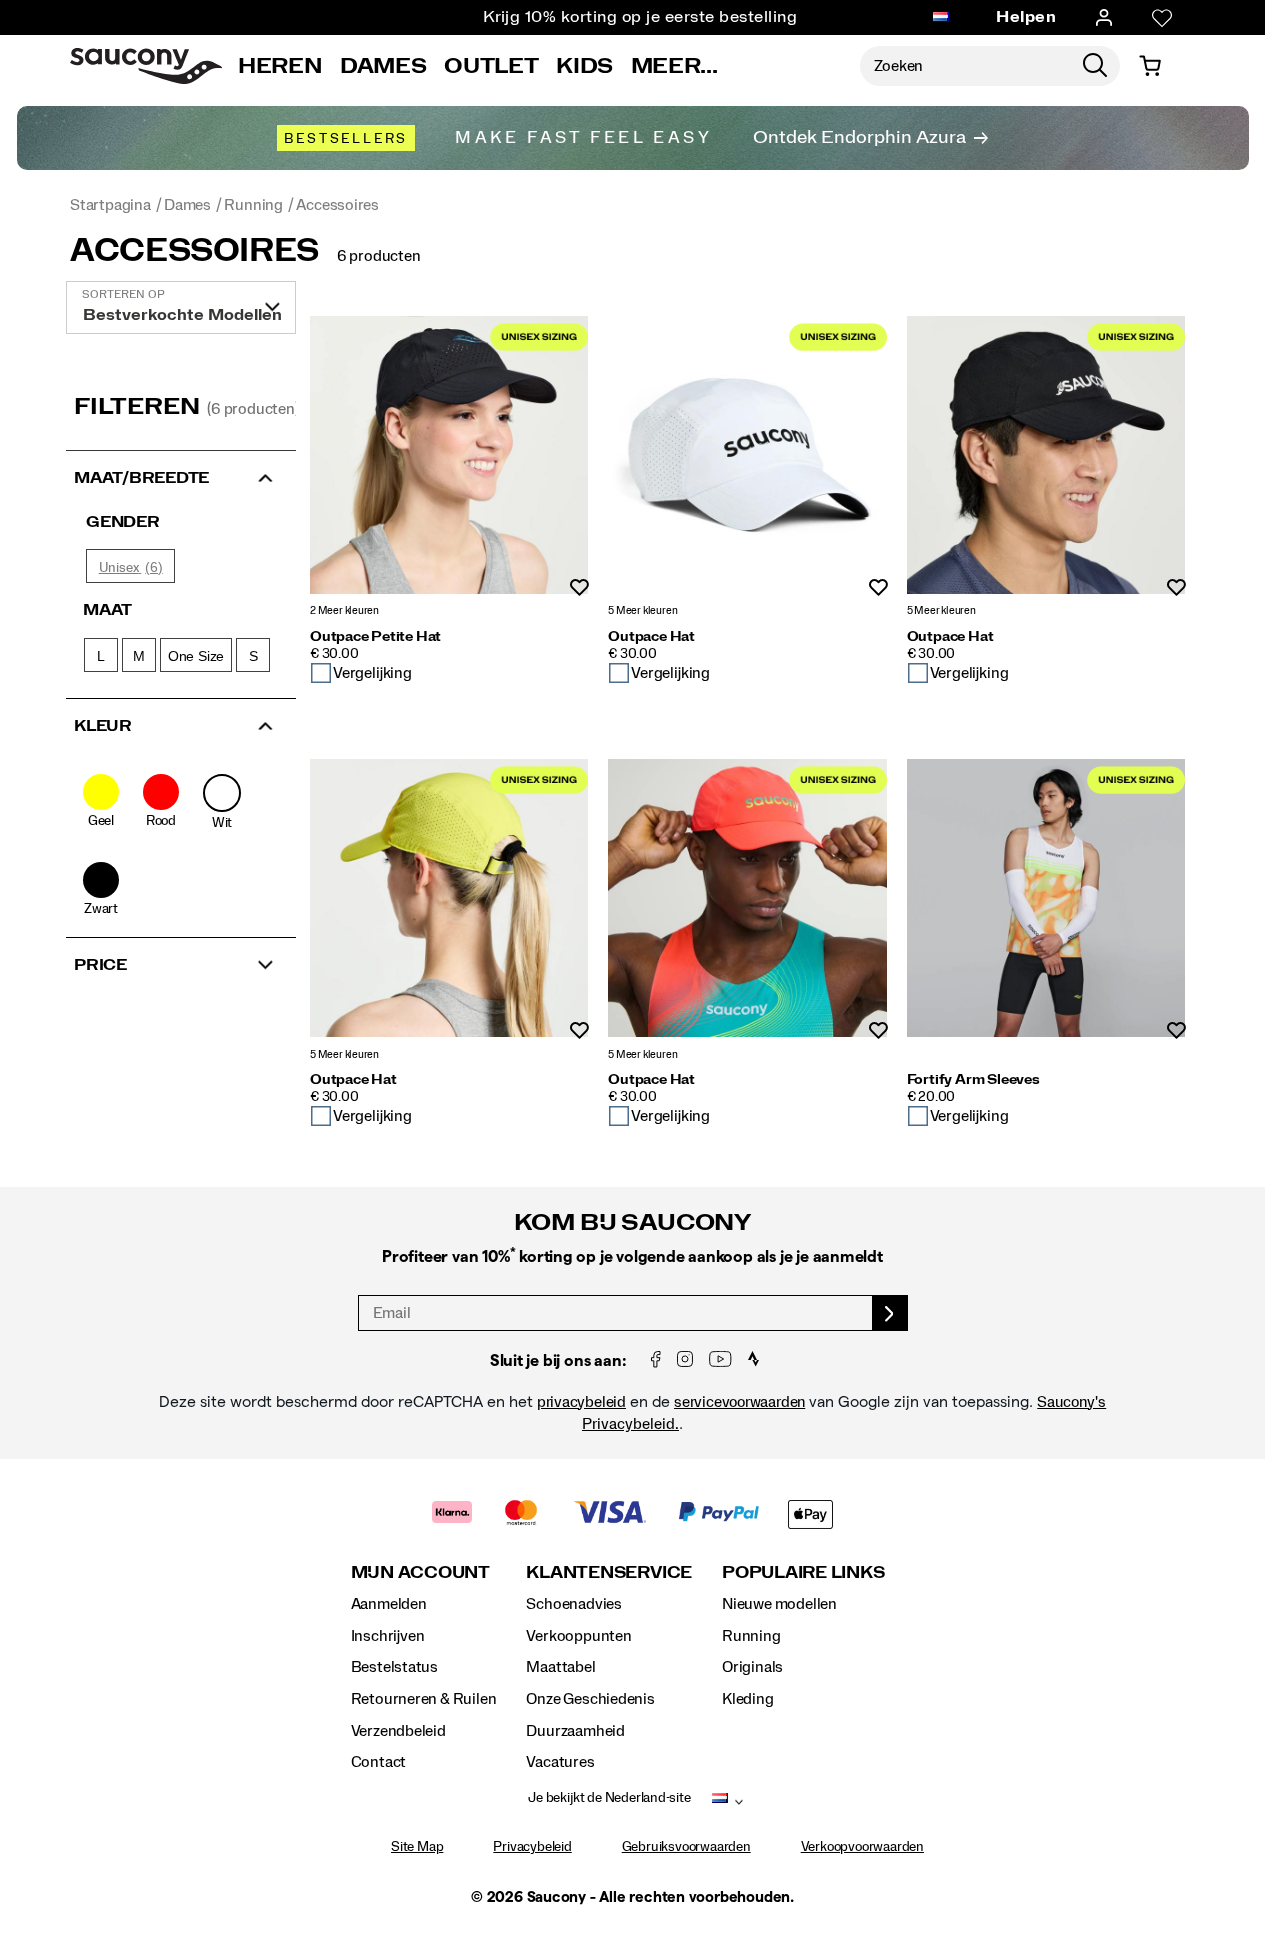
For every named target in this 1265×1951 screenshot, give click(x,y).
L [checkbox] (101, 656)
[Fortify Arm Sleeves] (1046, 898)
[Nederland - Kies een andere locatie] (941, 18)
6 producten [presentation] (379, 256)
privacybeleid (581, 1402)
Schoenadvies (573, 1604)
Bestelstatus (394, 1667)
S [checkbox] (253, 656)
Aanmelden (389, 1604)
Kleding (748, 1699)
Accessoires (194, 251)
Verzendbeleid (398, 1731)
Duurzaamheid (575, 1731)
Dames (383, 66)
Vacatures (560, 1762)
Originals (752, 1667)
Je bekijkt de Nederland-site (609, 1798)
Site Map (417, 1847)
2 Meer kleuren (344, 611)
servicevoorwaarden (739, 1402)
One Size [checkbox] (196, 656)
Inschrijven (388, 1636)
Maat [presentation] (107, 610)
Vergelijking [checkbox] (372, 673)
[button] (181, 476)
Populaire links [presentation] (803, 1572)
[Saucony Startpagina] (146, 66)
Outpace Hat (651, 637)
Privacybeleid (532, 1847)
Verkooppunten (578, 1636)
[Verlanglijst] (1162, 18)
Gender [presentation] (123, 522)
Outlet (491, 66)
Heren (280, 66)
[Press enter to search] (1095, 66)
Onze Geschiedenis (590, 1699)
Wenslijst (579, 588)
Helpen (1026, 17)
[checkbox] (101, 802)
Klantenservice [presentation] (609, 1572)
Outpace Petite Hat (375, 637)
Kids (584, 66)
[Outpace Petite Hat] (449, 455)
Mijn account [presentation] (420, 1572)
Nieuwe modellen (779, 1604)
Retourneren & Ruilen (424, 1699)
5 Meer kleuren (642, 611)
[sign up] (890, 1313)
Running (751, 1636)
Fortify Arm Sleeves (973, 1080)
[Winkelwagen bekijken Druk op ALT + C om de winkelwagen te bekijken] (1150, 66)
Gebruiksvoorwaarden (686, 1847)
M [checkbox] (139, 656)
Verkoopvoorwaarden (862, 1847)
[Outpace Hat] (747, 455)
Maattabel (560, 1667)
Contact (379, 1762)
